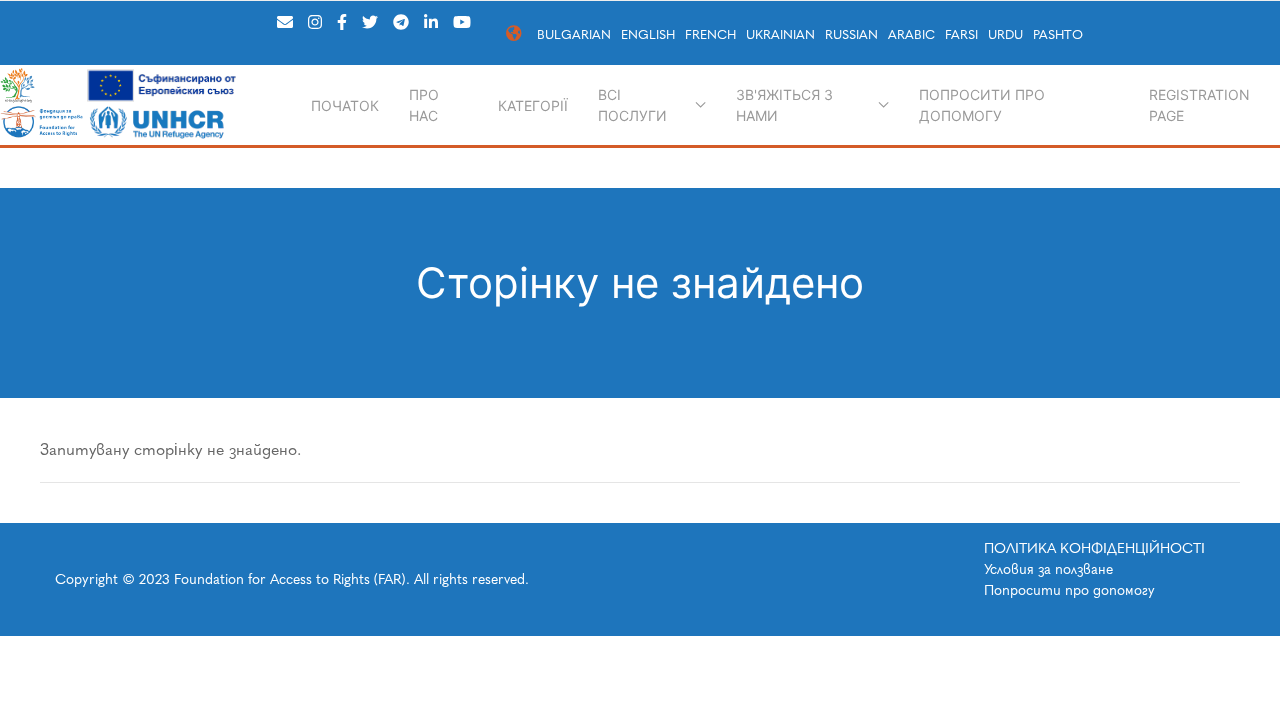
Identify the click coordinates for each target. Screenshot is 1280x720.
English (648, 34)
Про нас (424, 105)
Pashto (1058, 34)
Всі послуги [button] (632, 105)
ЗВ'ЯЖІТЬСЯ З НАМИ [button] (784, 105)
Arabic (911, 34)
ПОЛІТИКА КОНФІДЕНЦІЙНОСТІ (1094, 548)
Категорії (533, 105)
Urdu (1005, 34)
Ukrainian (780, 34)
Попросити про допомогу (982, 105)
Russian (851, 34)
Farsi (961, 34)
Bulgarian (574, 34)
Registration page (1199, 105)
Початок (345, 105)
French (710, 34)
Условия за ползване (1048, 569)
